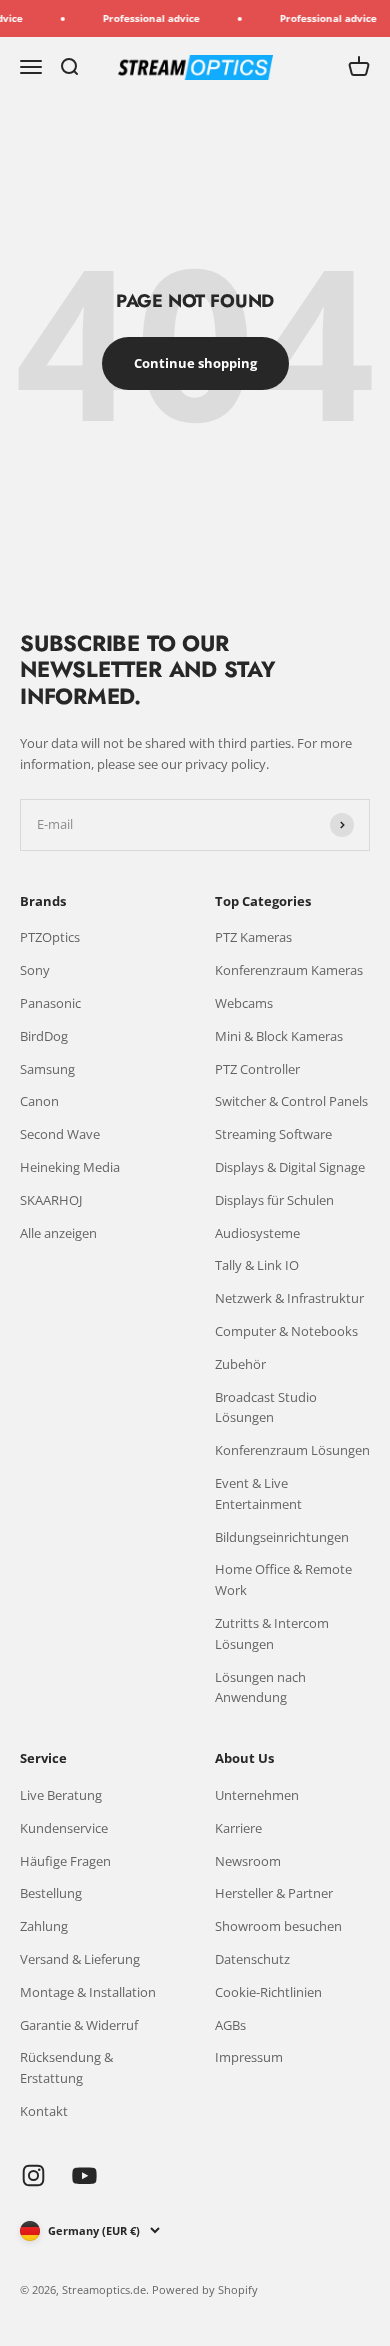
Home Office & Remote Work (283, 1579)
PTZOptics (50, 937)
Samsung (47, 1069)
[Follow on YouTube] (84, 2175)
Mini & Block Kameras (279, 1036)
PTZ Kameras (253, 937)
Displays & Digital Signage (290, 1167)
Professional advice (144, 18)
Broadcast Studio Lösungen (266, 1407)
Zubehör (240, 1364)
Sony (35, 970)
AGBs (230, 2025)
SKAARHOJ (51, 1200)
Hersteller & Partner (274, 1893)
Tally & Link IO (257, 1265)
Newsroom (248, 1861)
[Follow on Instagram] (33, 2175)
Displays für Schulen (274, 1200)
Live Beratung (61, 1795)
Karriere (238, 1828)
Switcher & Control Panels (291, 1101)
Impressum (249, 2057)
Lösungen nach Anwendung (260, 1687)
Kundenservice (64, 1828)
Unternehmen (257, 1795)
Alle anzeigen (58, 1233)
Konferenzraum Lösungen (292, 1450)
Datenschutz (252, 1959)
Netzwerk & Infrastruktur (289, 1298)
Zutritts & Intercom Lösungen (272, 1633)
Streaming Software (273, 1134)
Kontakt (44, 2111)
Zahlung (44, 1926)
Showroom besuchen (278, 1926)
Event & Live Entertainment (258, 1493)
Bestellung (51, 1893)
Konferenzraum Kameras (289, 970)
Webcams (244, 1003)
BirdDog (44, 1036)
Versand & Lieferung (80, 1959)
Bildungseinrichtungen (282, 1537)
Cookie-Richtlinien (268, 1992)
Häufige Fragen (65, 1861)
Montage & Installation (88, 1992)
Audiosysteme (257, 1233)
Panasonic (50, 1003)
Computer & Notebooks (286, 1331)
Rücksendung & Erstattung (66, 2067)
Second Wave (60, 1134)
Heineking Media (70, 1167)
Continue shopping (195, 363)
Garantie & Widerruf (79, 2025)
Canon (39, 1101)
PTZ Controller (257, 1069)
